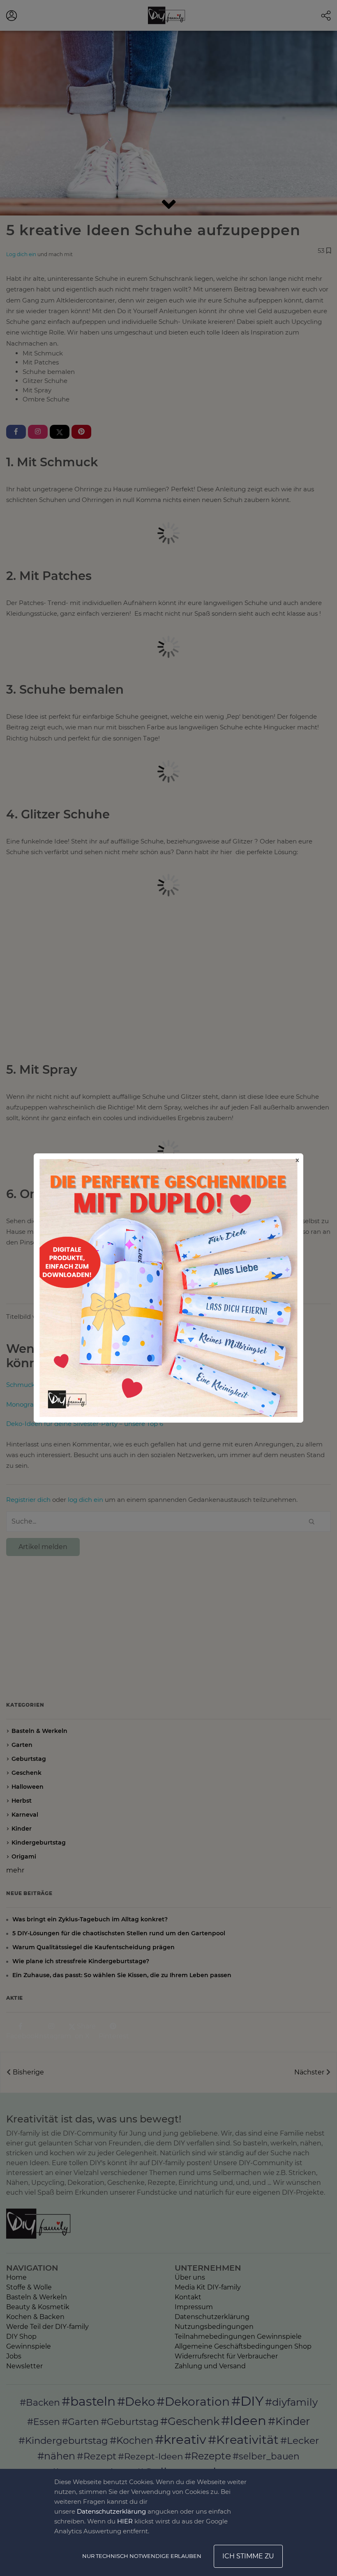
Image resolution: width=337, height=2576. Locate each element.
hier (125, 2521)
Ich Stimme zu (248, 2556)
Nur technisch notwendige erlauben (142, 2556)
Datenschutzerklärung (111, 2511)
